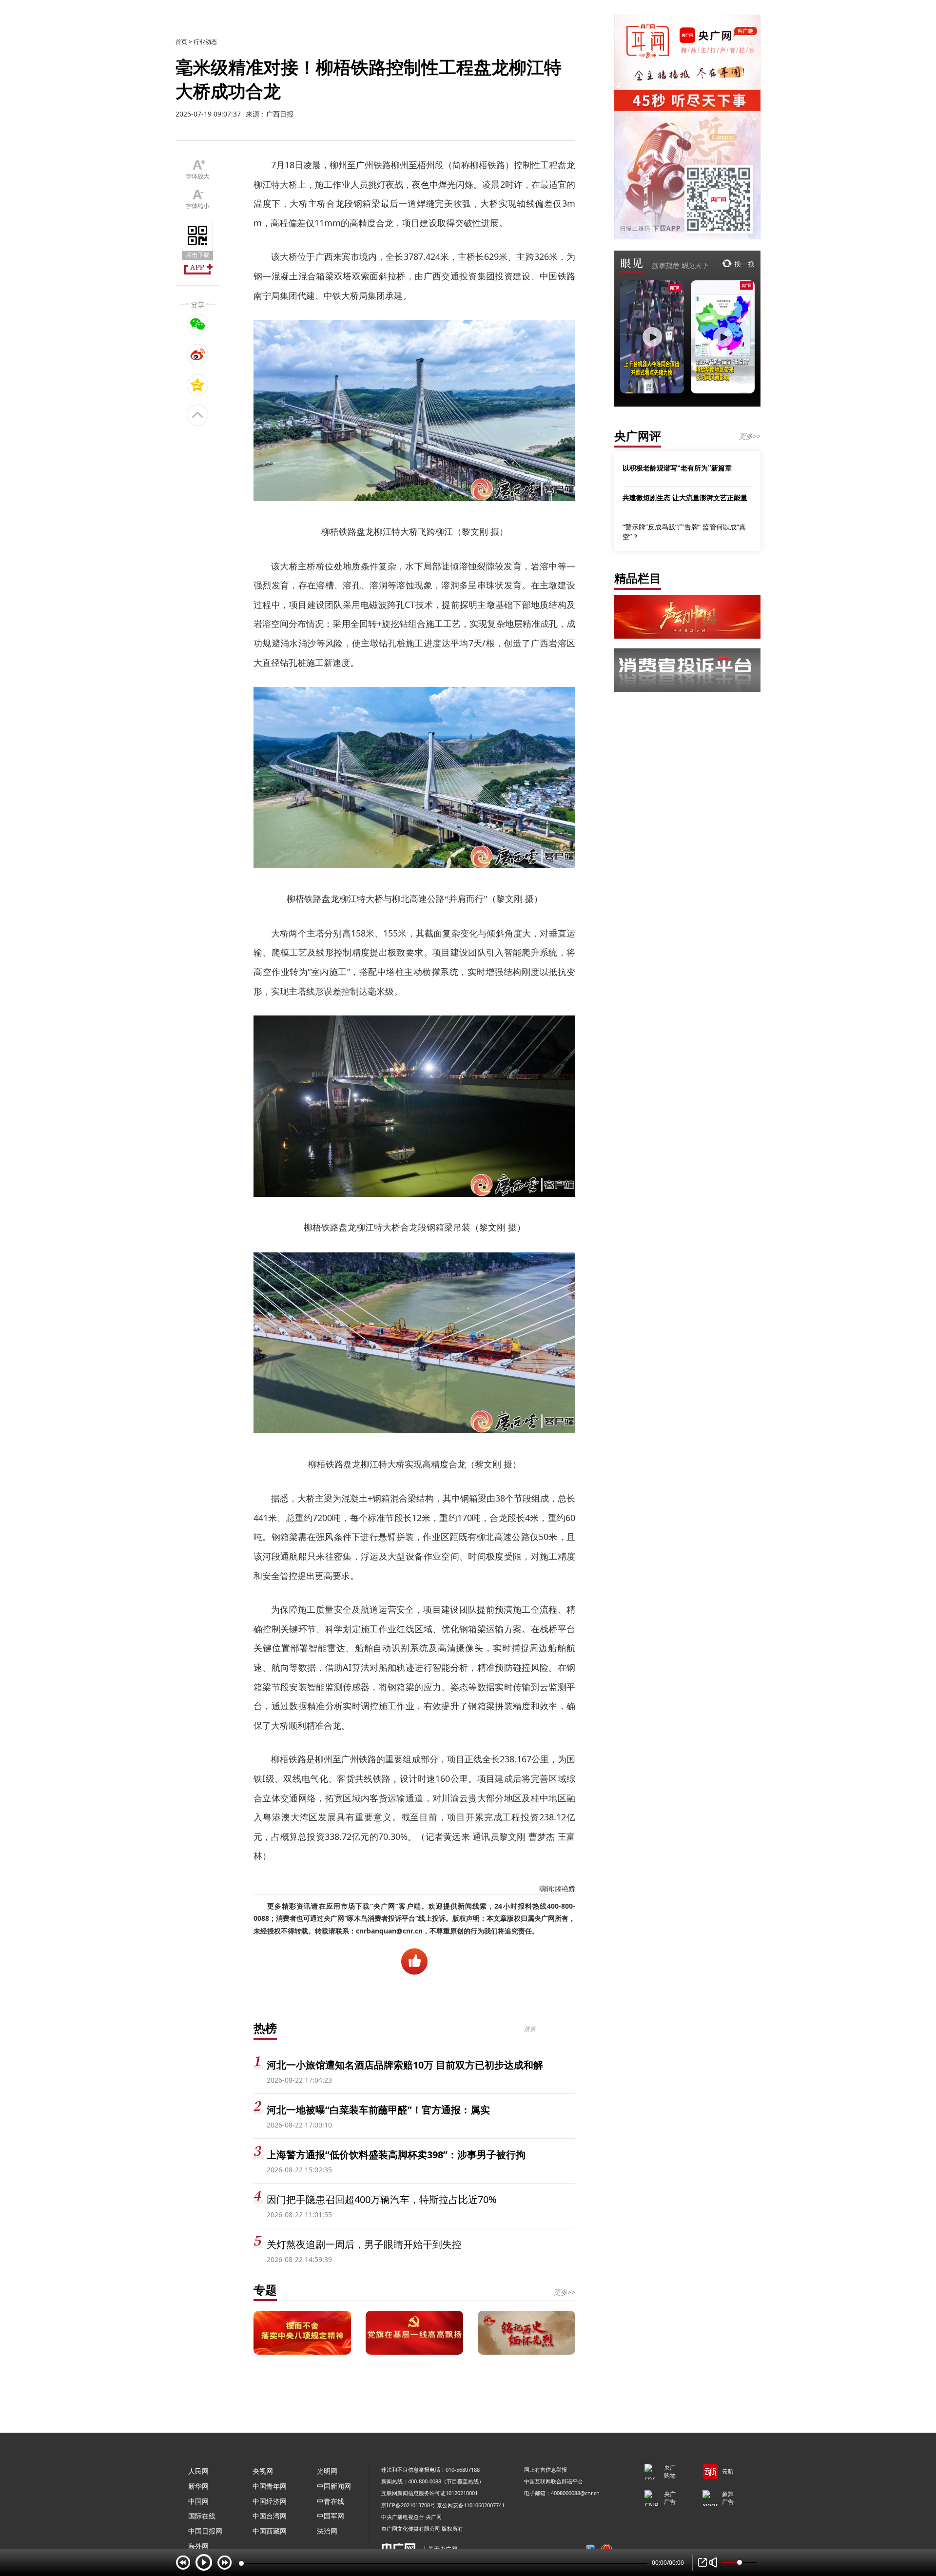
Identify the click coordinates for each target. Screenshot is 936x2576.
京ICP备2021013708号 (408, 2505)
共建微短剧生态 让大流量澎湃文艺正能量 (685, 497)
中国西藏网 (270, 2531)
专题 (265, 2290)
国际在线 (202, 2516)
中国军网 (331, 2516)
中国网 (198, 2501)
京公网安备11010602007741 (471, 2505)
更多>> (565, 2292)
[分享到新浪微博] (198, 354)
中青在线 (331, 2501)
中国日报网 (205, 2531)
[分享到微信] (198, 324)
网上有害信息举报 (546, 2469)
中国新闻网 (334, 2486)
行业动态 (205, 42)
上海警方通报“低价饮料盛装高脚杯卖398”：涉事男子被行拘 (396, 2155)
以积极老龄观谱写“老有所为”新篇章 (677, 468)
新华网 (198, 2486)
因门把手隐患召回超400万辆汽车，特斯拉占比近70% (382, 2199)
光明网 (327, 2471)
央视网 (263, 2471)
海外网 (198, 2546)
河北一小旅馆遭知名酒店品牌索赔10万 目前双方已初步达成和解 (405, 2065)
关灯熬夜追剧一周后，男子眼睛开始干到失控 (364, 2244)
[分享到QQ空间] (198, 385)
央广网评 (638, 436)
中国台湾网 (270, 2516)
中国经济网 (270, 2501)
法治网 (327, 2531)
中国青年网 (270, 2486)
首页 (181, 42)
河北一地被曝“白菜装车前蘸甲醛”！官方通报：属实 (378, 2110)
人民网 (198, 2471)
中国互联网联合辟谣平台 (554, 2481)
